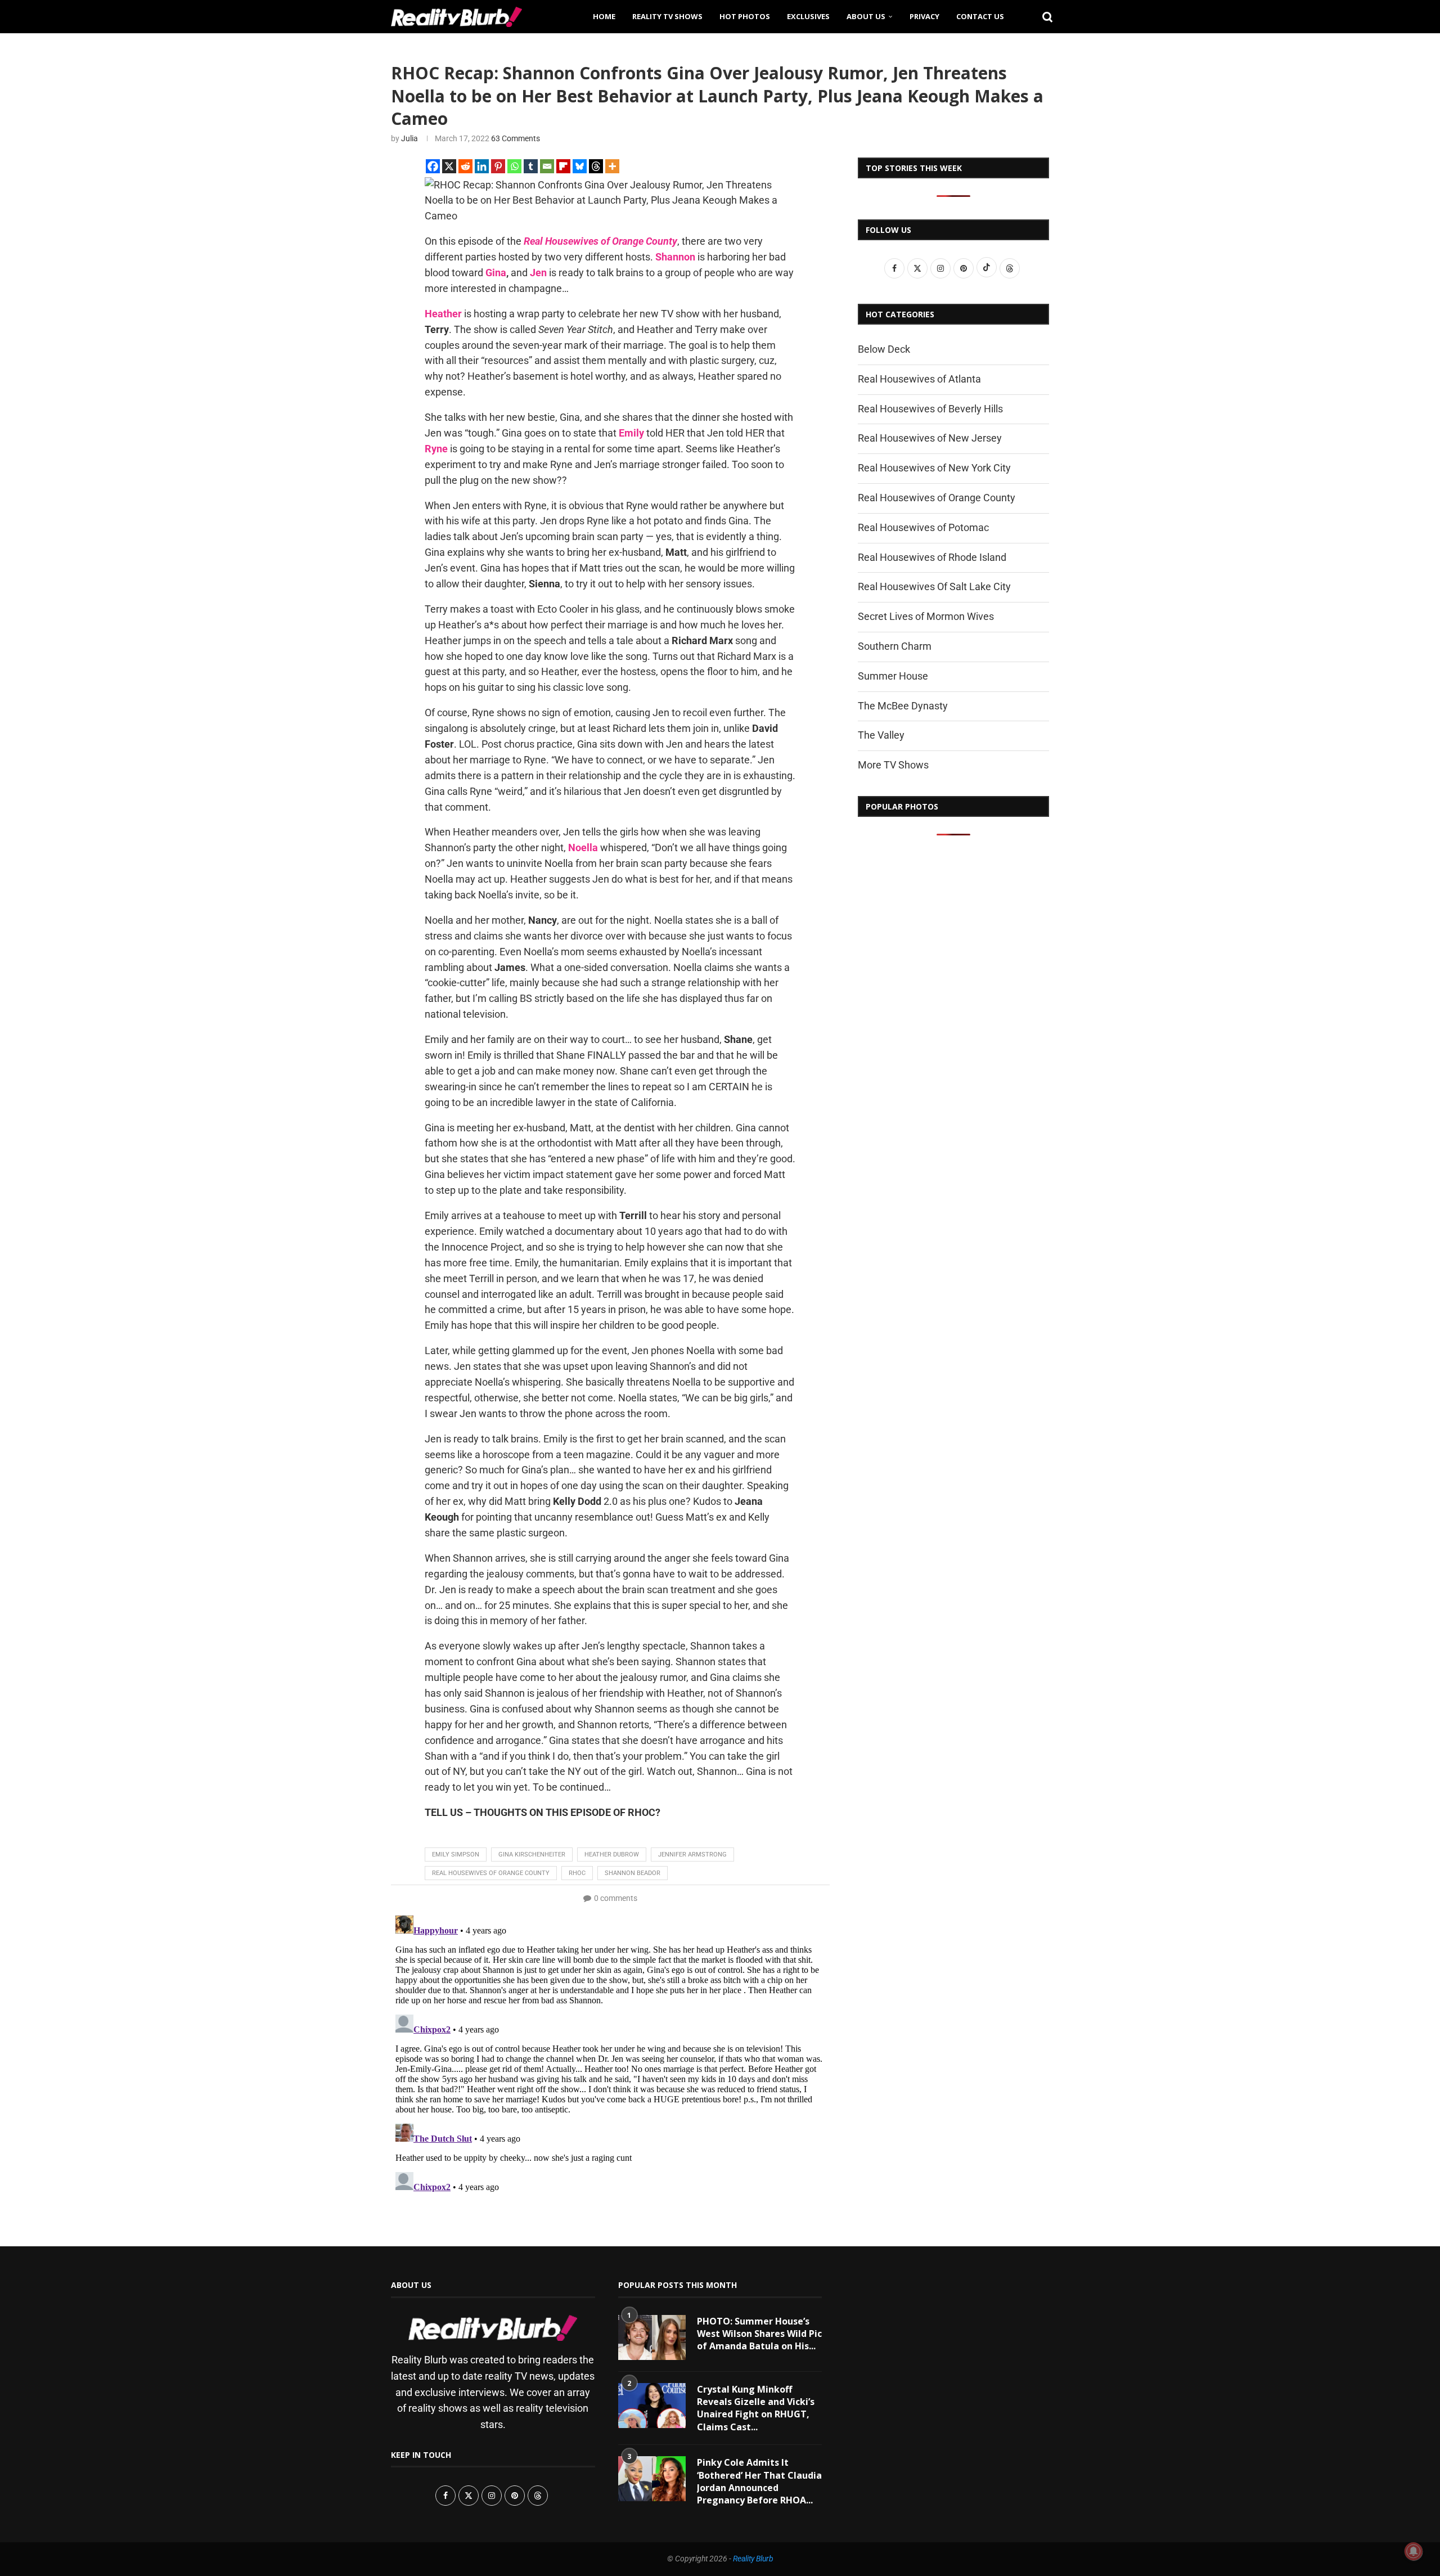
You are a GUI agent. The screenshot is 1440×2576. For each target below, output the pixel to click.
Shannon (675, 257)
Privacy (924, 16)
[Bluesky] (580, 166)
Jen (538, 273)
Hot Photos (745, 16)
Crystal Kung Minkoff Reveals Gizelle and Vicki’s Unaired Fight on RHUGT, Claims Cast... (756, 2408)
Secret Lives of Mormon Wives (926, 616)
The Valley (881, 735)
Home (604, 16)
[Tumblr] (531, 166)
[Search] (1043, 16)
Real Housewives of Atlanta (919, 379)
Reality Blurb (753, 2559)
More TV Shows (893, 765)
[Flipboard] (563, 166)
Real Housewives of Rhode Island (932, 557)
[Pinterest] (498, 166)
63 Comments (516, 138)
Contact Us (980, 16)
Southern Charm (895, 646)
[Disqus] (610, 2052)
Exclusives (808, 16)
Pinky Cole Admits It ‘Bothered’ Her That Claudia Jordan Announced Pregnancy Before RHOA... (759, 2481)
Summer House (893, 676)
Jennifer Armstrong (692, 1855)
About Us (866, 16)
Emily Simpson (456, 1855)
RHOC (577, 1873)
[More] (612, 166)
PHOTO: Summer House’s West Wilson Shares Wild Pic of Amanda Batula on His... (759, 2334)
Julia (409, 138)
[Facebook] (433, 166)
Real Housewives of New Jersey (930, 438)
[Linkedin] (482, 166)
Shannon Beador (633, 1873)
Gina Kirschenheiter (532, 1855)
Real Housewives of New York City (934, 468)
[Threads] (596, 166)
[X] (449, 166)
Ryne (436, 449)
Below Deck (884, 349)
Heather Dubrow (612, 1855)
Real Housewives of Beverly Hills (930, 409)
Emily (631, 433)
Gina (496, 273)
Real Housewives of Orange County (491, 1873)
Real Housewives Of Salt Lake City (934, 586)
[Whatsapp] (514, 166)
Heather (443, 314)
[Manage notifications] (1414, 2551)
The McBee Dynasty (903, 706)
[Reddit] (465, 166)
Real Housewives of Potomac (923, 527)
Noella (583, 848)
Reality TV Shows (667, 16)
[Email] (547, 166)
